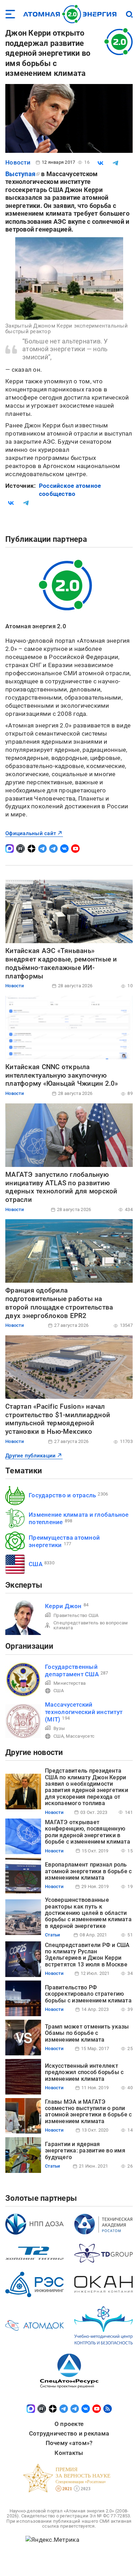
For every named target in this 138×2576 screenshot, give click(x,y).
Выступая (20, 174)
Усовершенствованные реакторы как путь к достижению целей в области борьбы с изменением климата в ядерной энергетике (88, 1913)
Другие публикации (30, 1456)
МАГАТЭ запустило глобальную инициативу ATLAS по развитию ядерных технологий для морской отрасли (61, 1187)
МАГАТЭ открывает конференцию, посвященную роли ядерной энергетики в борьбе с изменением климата (88, 1832)
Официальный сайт (31, 833)
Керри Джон (63, 1606)
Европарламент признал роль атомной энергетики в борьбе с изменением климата (88, 1871)
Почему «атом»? (69, 2443)
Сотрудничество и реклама (69, 2433)
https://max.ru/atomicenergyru (10, 849)
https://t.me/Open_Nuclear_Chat (53, 849)
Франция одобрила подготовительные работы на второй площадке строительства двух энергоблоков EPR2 (59, 1303)
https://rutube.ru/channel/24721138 (21, 849)
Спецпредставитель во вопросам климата (91, 1625)
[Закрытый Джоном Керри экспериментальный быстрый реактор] (69, 278)
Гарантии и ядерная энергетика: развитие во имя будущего (85, 2151)
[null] (100, 163)
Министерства (70, 1683)
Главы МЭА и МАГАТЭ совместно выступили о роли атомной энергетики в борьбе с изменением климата (88, 2111)
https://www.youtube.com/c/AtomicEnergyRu (75, 849)
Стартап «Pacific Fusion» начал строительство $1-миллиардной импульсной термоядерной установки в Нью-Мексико (58, 1419)
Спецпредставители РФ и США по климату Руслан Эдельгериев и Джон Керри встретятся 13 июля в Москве (87, 1955)
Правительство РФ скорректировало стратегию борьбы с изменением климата (88, 1994)
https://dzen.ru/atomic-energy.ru (31, 849)
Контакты (69, 2453)
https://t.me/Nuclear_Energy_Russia (42, 849)
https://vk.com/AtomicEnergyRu (64, 849)
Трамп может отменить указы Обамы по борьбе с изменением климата (87, 2033)
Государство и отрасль (62, 1495)
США (36, 1564)
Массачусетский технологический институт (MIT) (84, 1712)
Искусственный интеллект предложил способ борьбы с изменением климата (84, 2072)
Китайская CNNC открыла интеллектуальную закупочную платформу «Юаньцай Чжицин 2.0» (62, 1075)
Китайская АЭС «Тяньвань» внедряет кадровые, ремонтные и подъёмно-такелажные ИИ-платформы (61, 963)
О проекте (69, 2424)
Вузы (59, 1728)
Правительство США (76, 1615)
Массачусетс (80, 1736)
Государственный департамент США (72, 1670)
